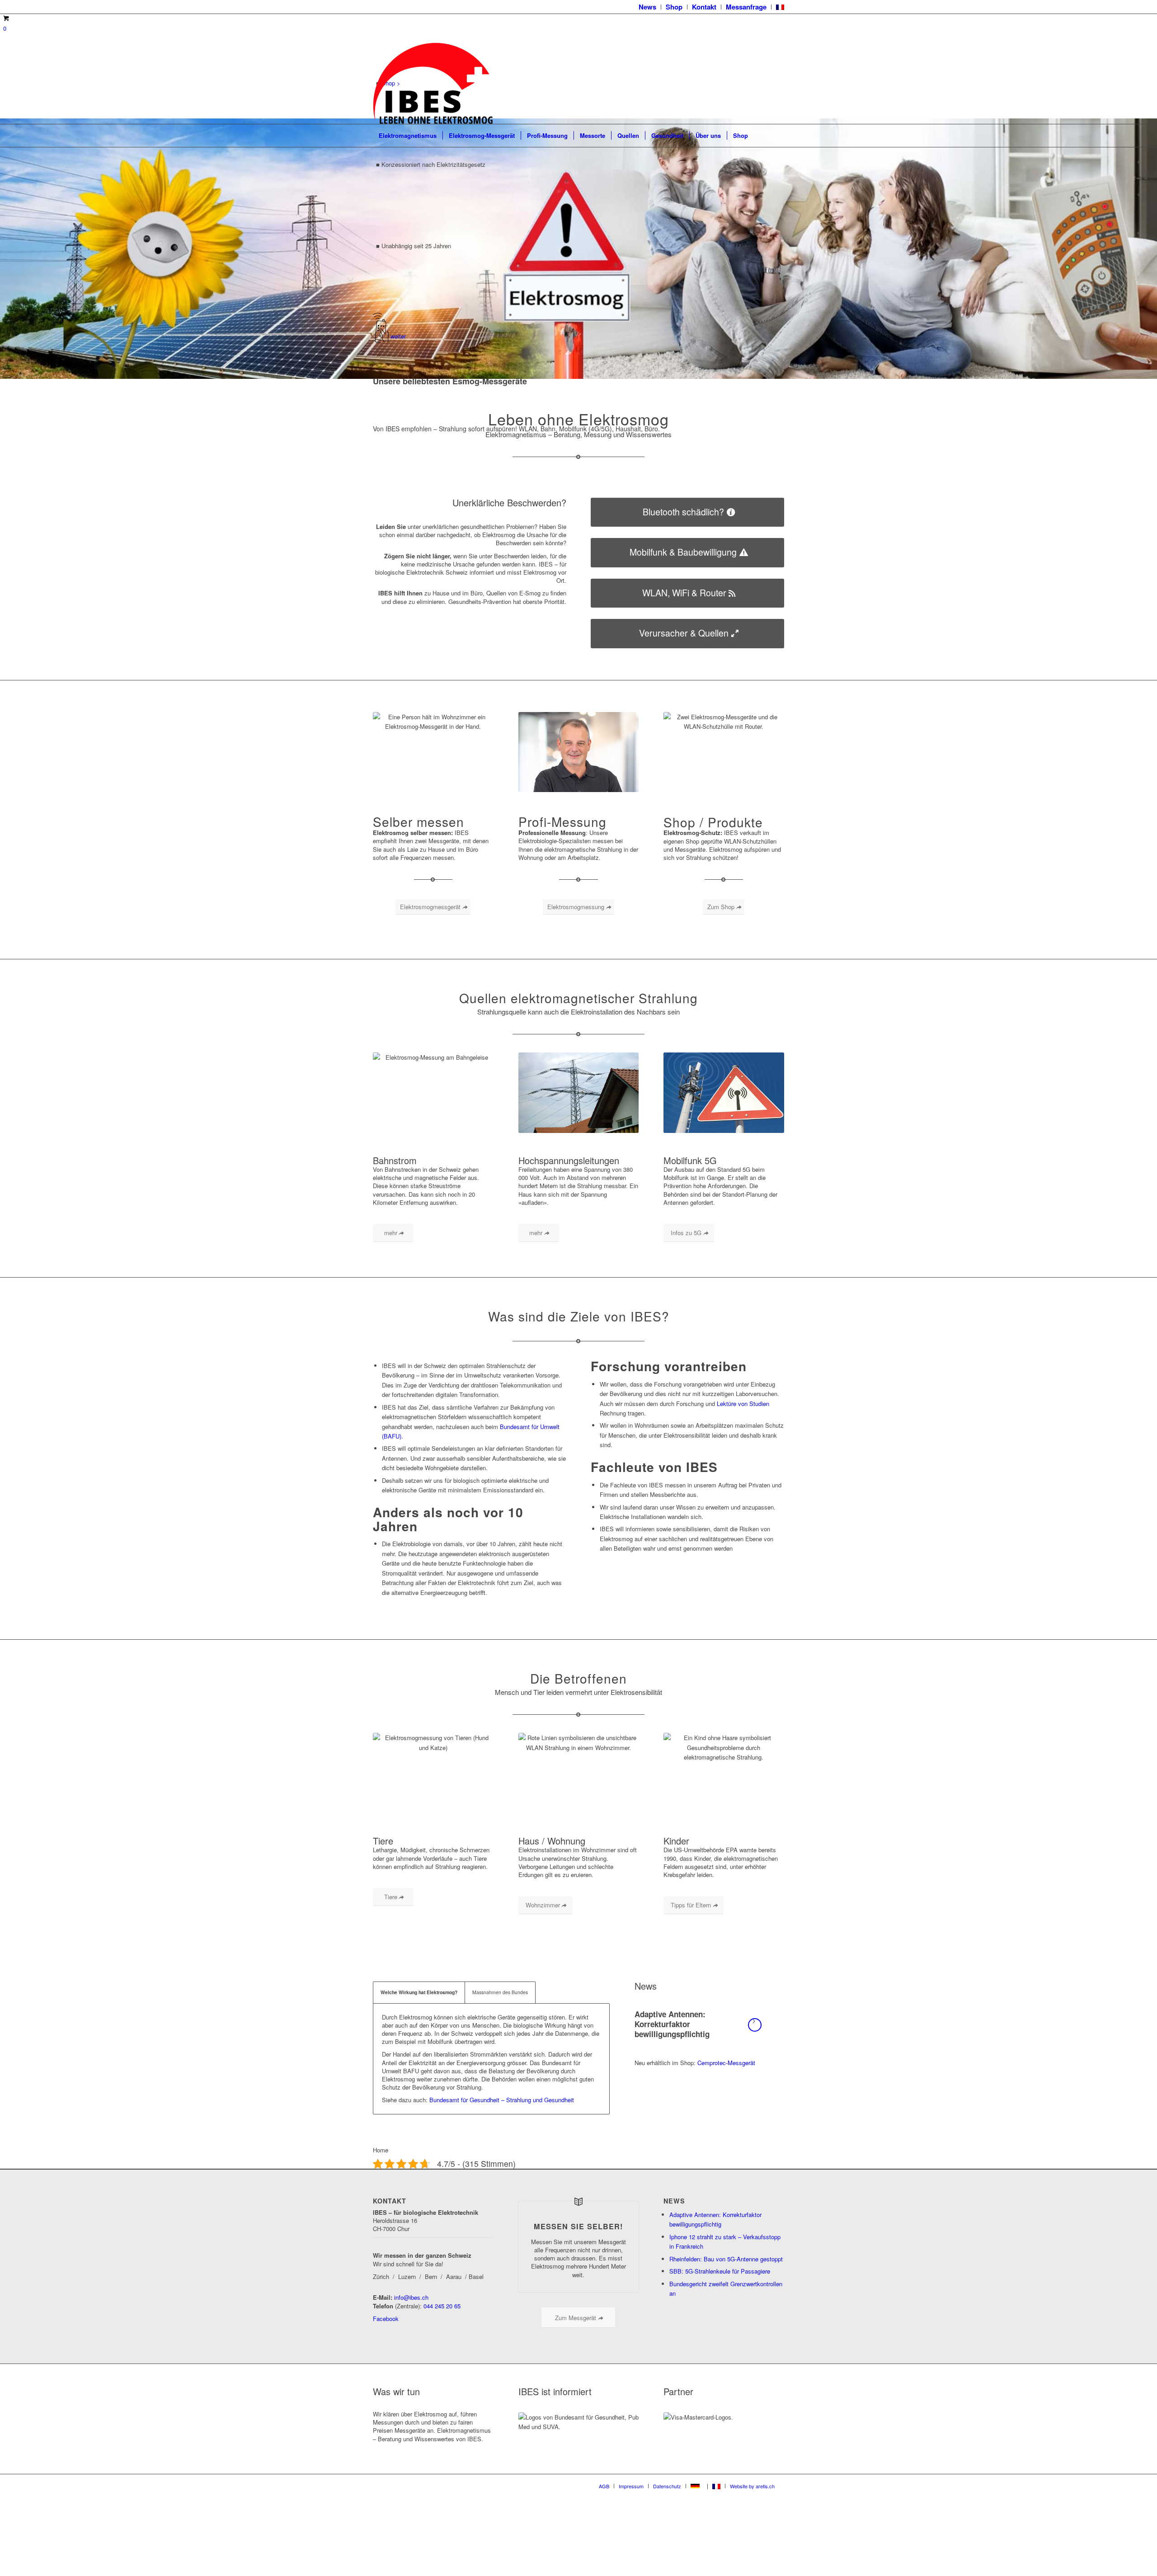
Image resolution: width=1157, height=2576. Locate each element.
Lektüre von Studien (743, 1404)
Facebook (386, 2319)
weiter (398, 336)
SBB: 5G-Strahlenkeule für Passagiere (720, 2271)
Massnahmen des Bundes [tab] (500, 1992)
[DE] (697, 2486)
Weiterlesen (755, 2025)
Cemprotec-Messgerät (726, 2063)
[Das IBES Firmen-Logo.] (433, 83)
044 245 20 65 (442, 2305)
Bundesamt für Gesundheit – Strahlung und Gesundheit (502, 2100)
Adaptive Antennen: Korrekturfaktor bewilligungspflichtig (672, 2024)
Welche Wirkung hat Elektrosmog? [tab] (419, 1992)
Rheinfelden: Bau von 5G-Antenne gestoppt (726, 2259)
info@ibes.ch (411, 2297)
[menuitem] (648, 7)
